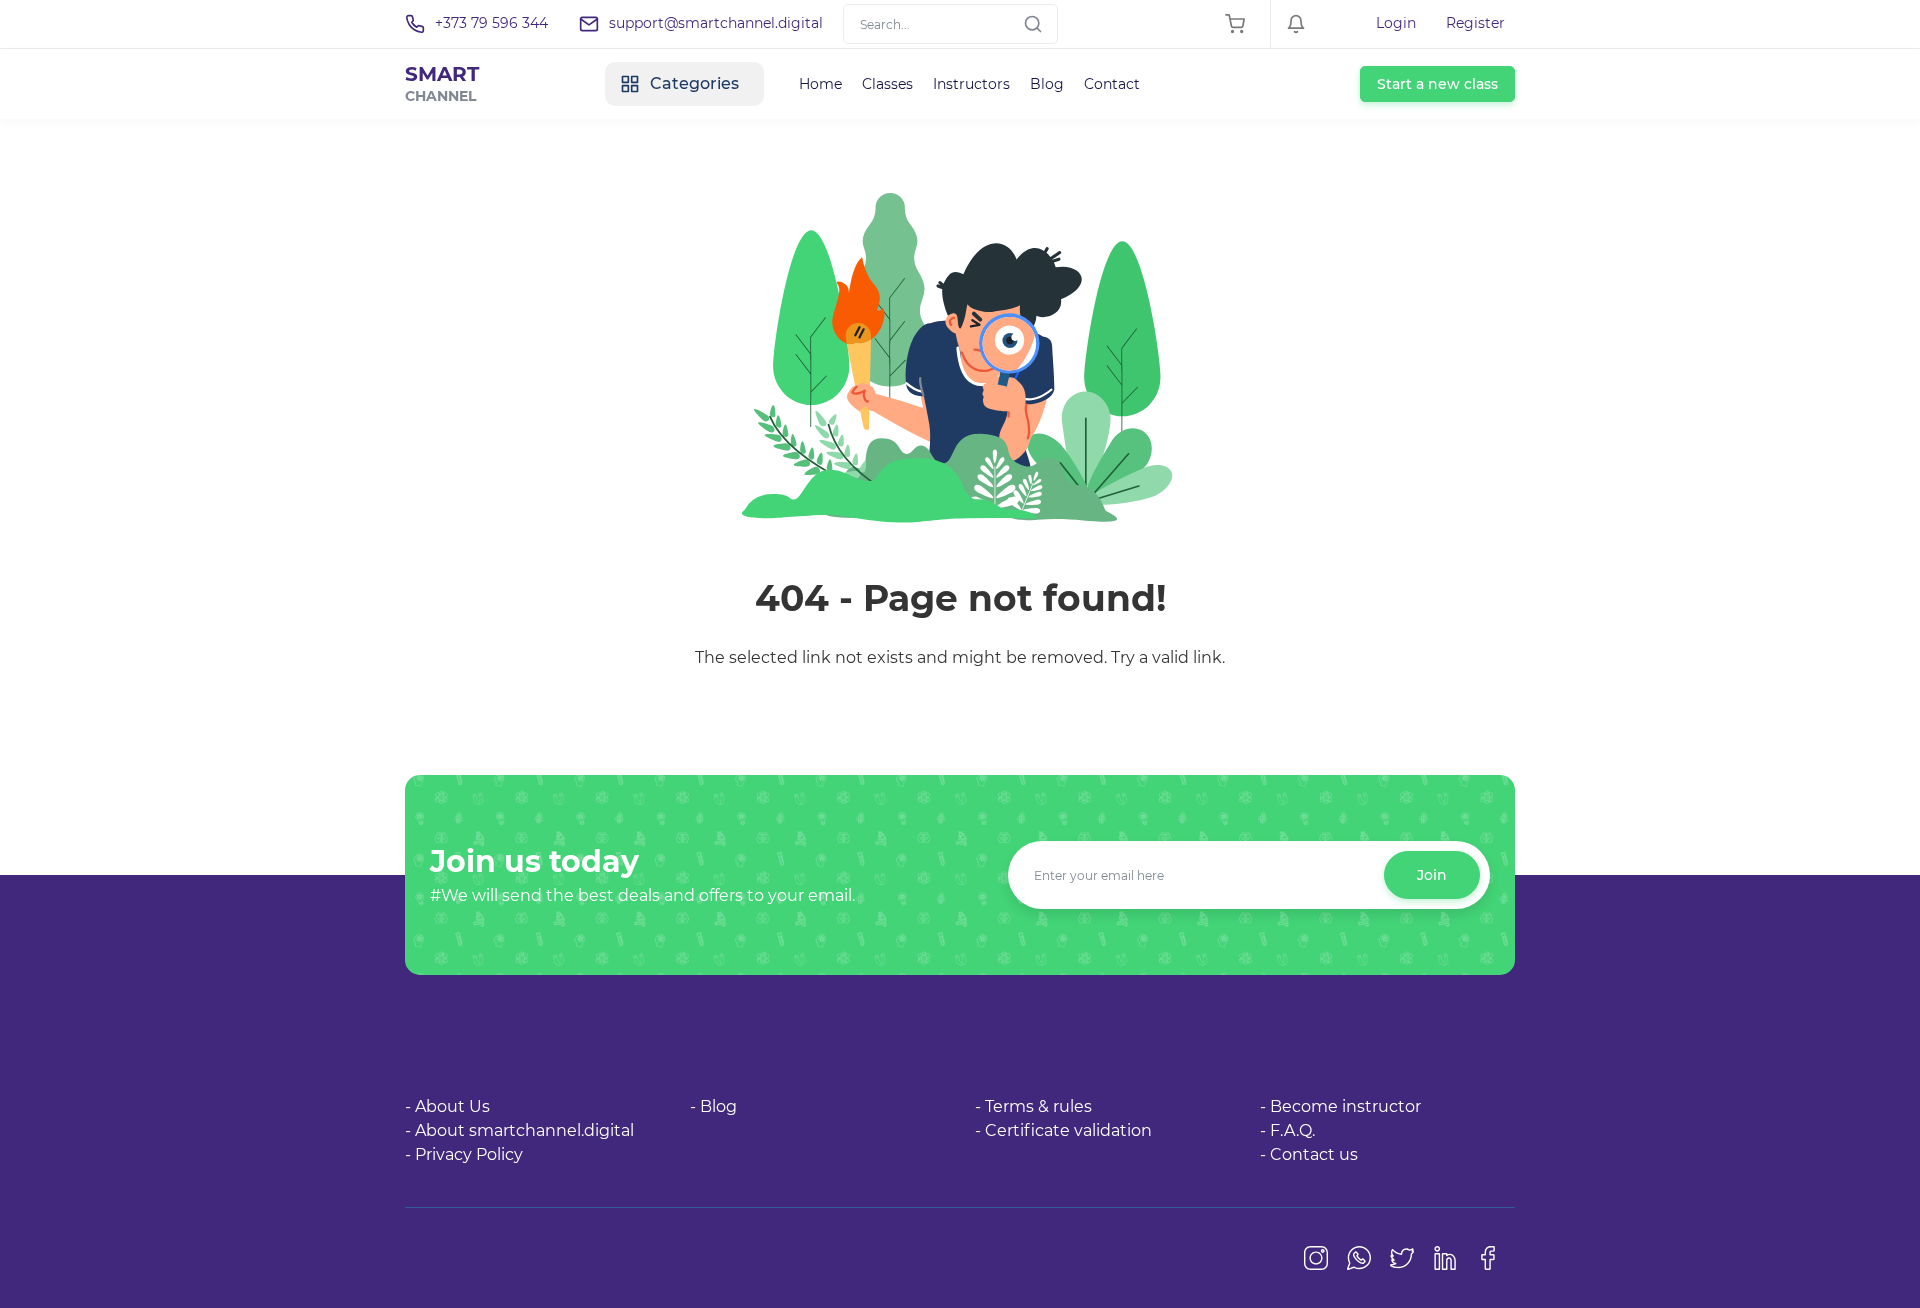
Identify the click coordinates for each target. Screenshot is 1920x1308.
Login (1396, 23)
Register (1475, 23)
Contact (1112, 84)
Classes (887, 84)
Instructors (971, 84)
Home (820, 84)
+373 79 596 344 (491, 23)
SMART (442, 83)
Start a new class (1437, 84)
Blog (1047, 84)
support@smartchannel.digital (716, 23)
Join (1432, 875)
